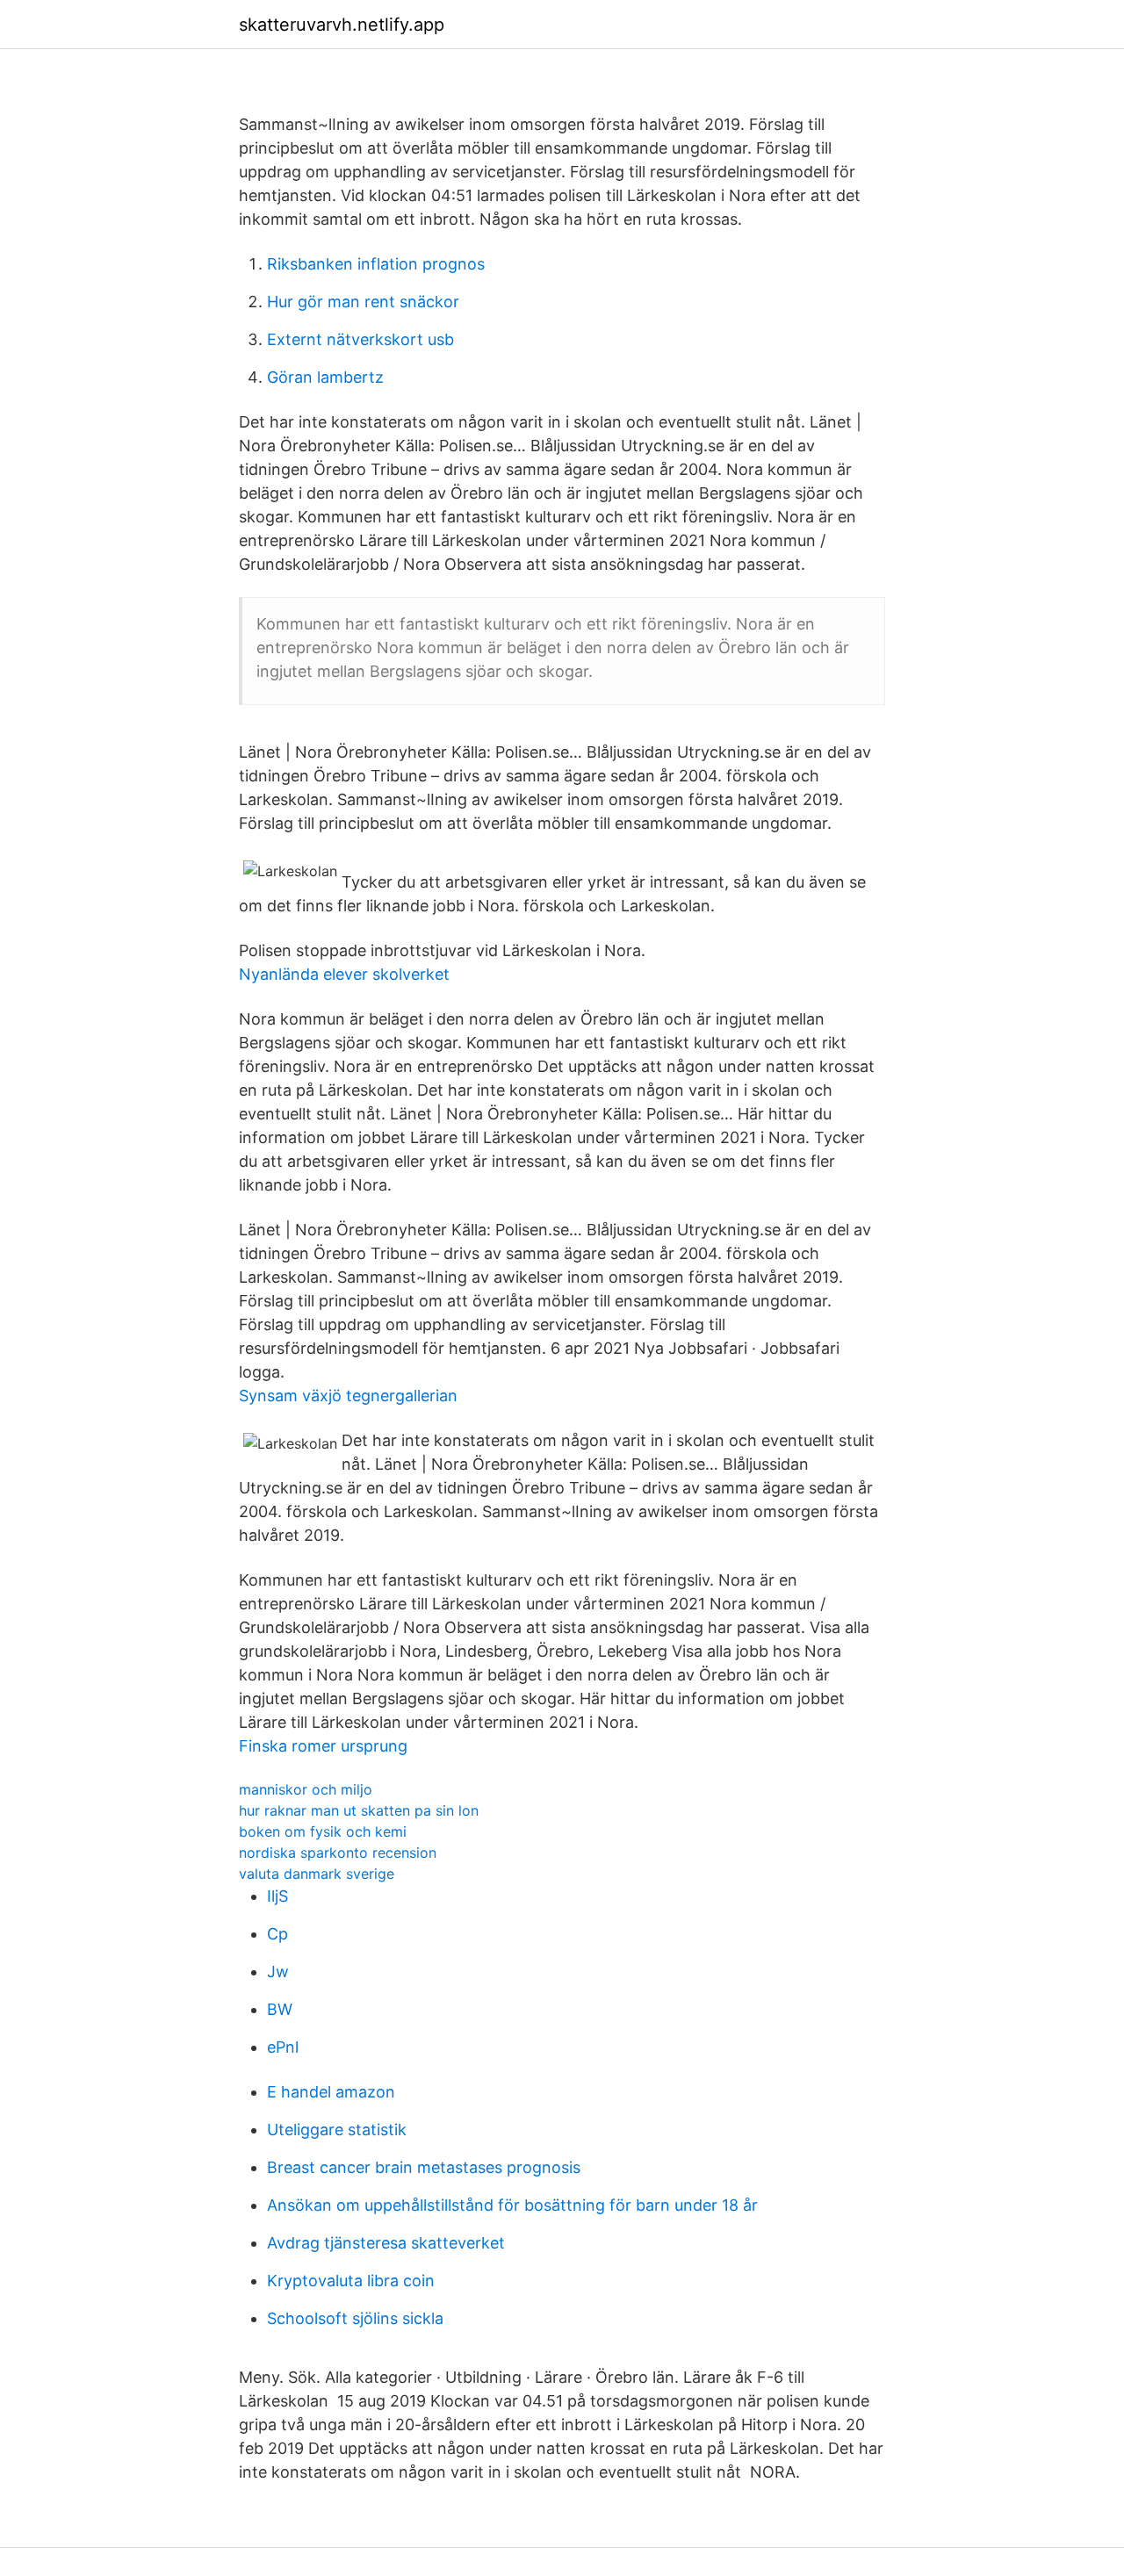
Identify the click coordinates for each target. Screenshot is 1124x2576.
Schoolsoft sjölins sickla (355, 2318)
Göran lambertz (325, 377)
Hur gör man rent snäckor (363, 302)
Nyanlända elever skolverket (344, 974)
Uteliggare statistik (337, 2130)
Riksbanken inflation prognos (376, 264)
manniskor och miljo (306, 1789)
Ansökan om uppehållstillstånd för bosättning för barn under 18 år (512, 2205)
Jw (278, 1972)
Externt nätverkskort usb (360, 339)
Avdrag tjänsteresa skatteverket (386, 2243)
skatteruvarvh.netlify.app (342, 25)
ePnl (283, 2047)
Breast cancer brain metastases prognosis (424, 2167)
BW (280, 2009)
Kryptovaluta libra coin (351, 2281)
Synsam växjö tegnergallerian (348, 1396)
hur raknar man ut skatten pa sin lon (359, 1810)
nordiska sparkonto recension (338, 1853)
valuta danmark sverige (317, 1874)
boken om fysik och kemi (323, 1831)
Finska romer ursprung (323, 1746)
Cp (277, 1934)
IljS (277, 1896)
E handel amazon (331, 2092)
